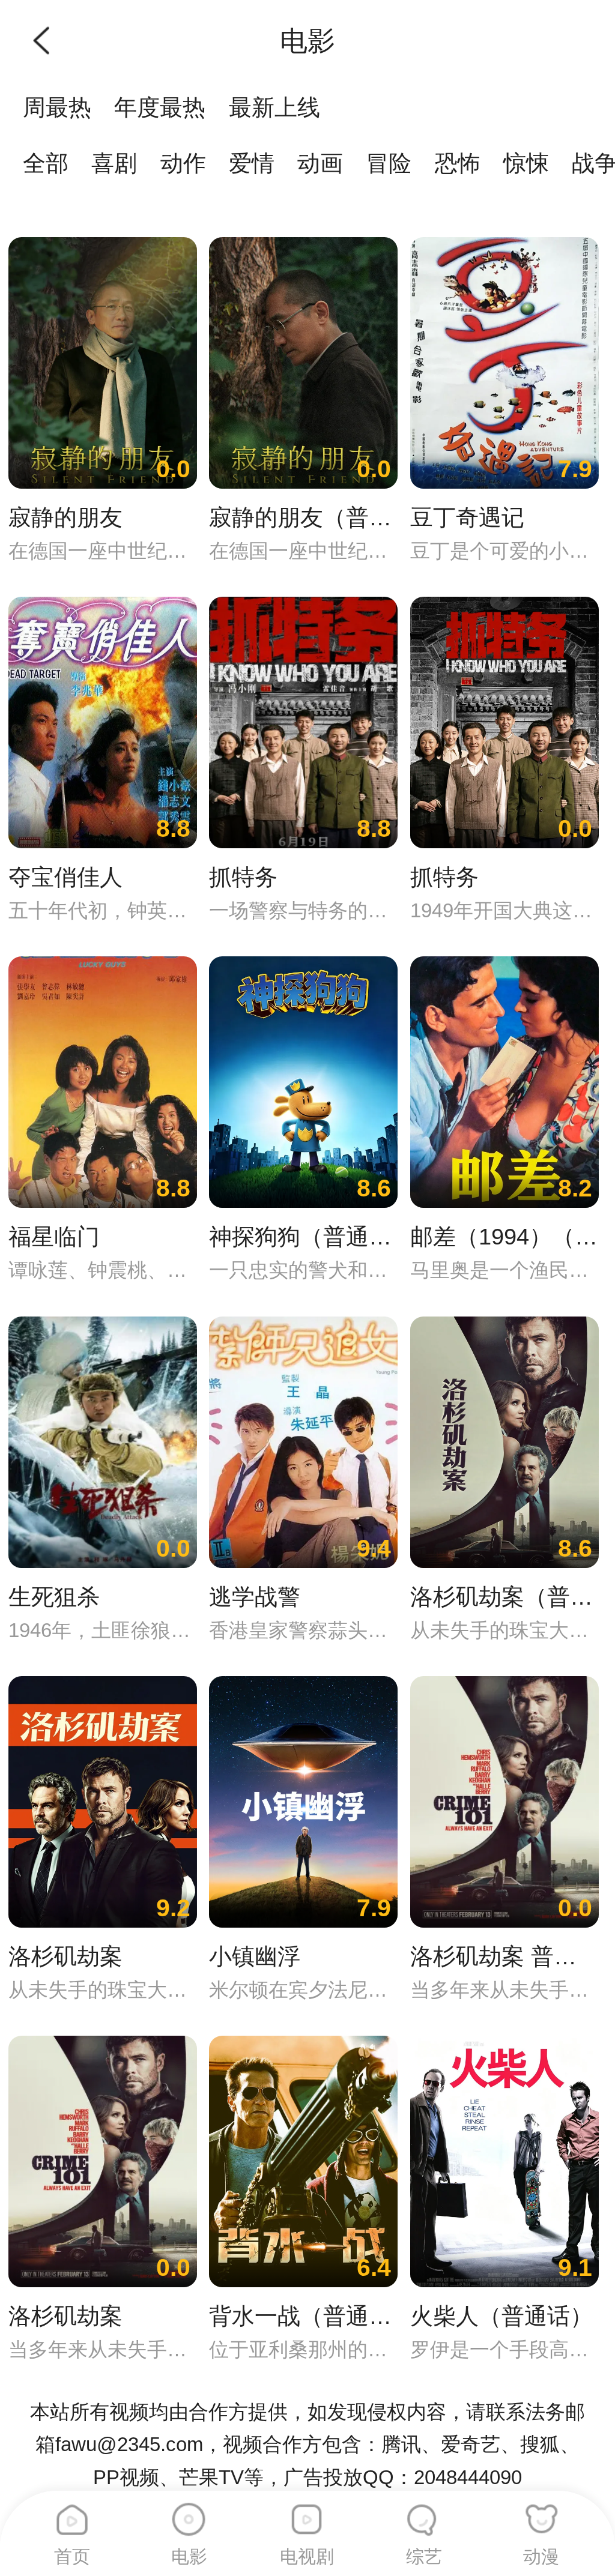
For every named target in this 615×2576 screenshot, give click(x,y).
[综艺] (424, 2514)
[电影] (189, 2514)
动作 (183, 163)
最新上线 (274, 107)
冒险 (389, 163)
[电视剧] (307, 2514)
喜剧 (114, 163)
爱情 (252, 163)
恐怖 (458, 163)
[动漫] (541, 2514)
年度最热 (160, 107)
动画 (320, 163)
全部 (46, 163)
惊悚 (526, 163)
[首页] (72, 2514)
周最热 (57, 107)
